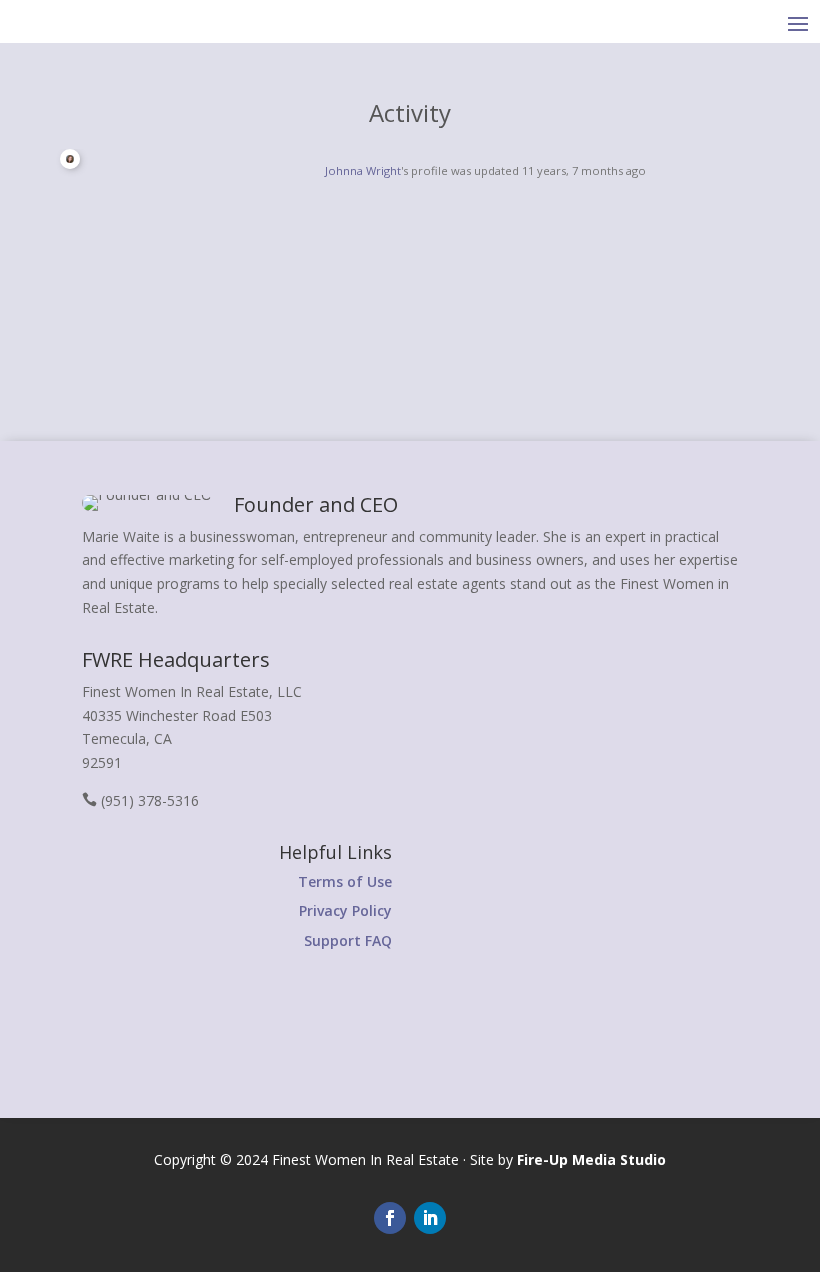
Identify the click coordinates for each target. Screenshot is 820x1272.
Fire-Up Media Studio (591, 1159)
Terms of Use (345, 881)
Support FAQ (348, 940)
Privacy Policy (345, 910)
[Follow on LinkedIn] (430, 1218)
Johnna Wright (363, 170)
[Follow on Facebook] (390, 1218)
